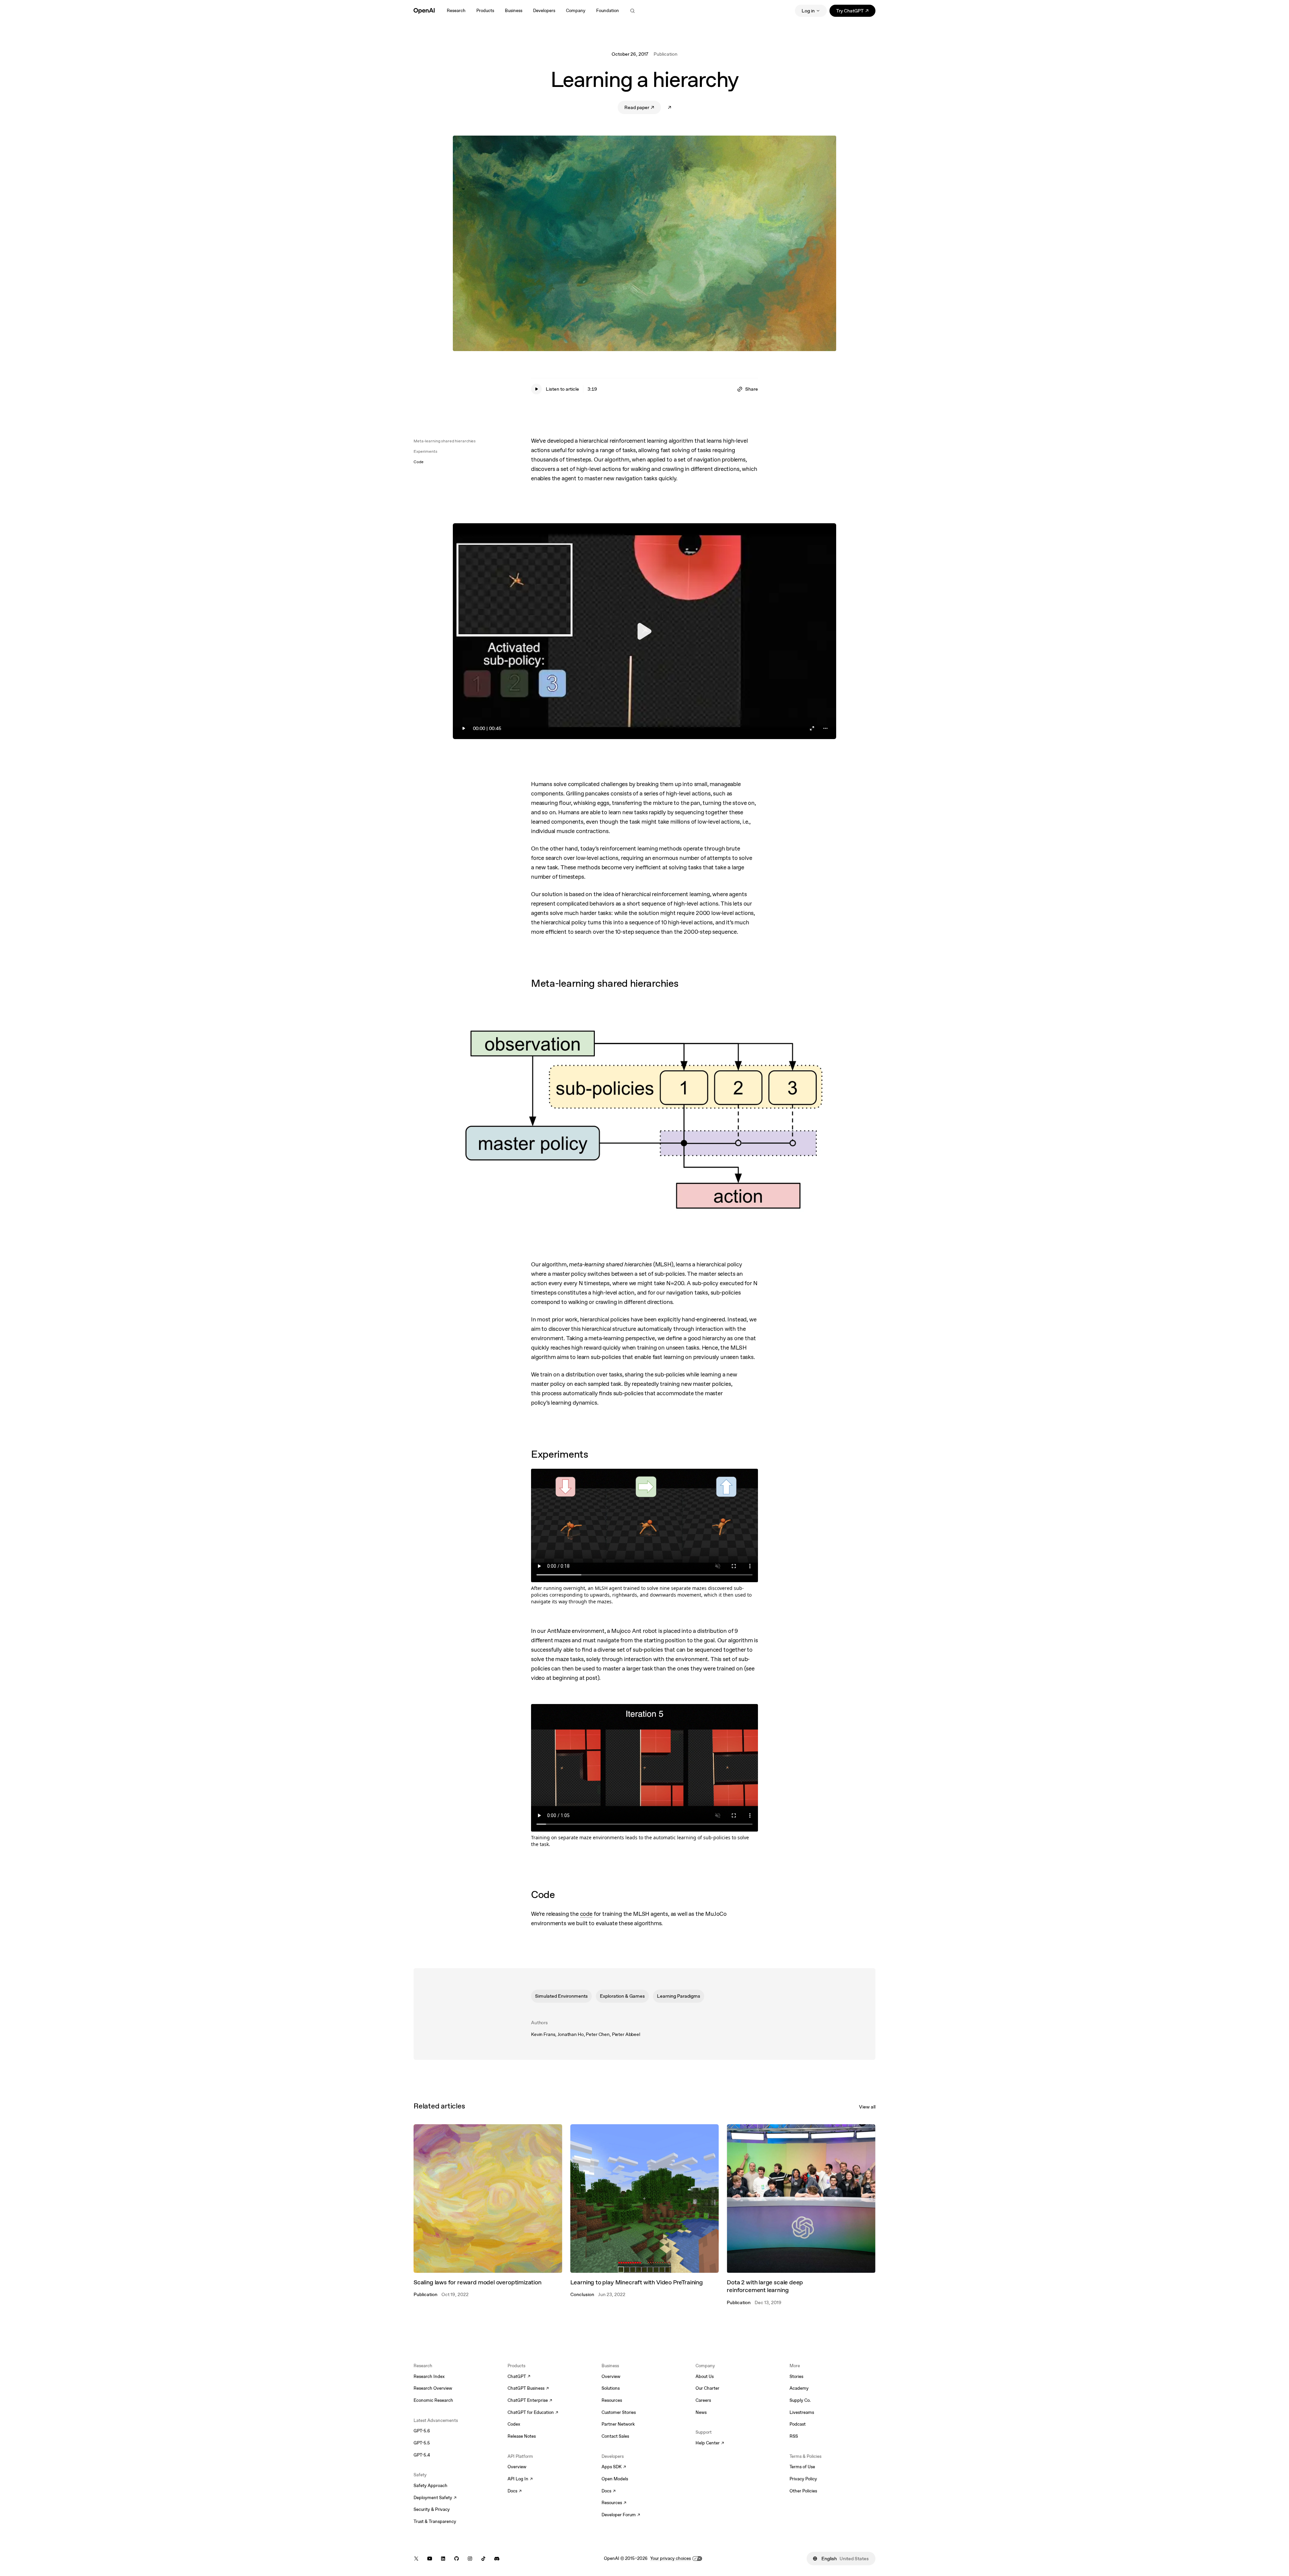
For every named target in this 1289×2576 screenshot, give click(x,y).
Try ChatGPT (856, 12)
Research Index (429, 2376)
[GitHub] (457, 2559)
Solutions (611, 2388)
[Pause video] (644, 631)
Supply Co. (800, 2400)
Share (752, 389)
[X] (416, 2559)
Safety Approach (431, 2486)
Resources (612, 2400)
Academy (799, 2388)
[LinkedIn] (443, 2559)
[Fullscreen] (812, 728)
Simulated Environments (561, 1996)
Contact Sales (615, 2436)
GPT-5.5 (422, 2443)
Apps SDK (614, 2467)
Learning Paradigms (679, 1996)
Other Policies (803, 2491)
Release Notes (522, 2436)
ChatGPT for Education (532, 2413)
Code (419, 462)
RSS (794, 2436)
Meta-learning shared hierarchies (445, 441)
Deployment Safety (435, 2498)
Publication (665, 54)
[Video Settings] (825, 728)
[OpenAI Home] (424, 11)
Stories (796, 2376)
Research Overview (433, 2388)
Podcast (798, 2424)
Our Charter (707, 2388)
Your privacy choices (671, 2558)
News (701, 2412)
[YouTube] (430, 2559)
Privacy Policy (803, 2479)
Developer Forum (621, 2515)
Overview (517, 2467)
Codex (514, 2424)
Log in (808, 11)
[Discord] (497, 2559)
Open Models (615, 2479)
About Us (705, 2376)
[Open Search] (632, 11)
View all (867, 2107)
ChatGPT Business (528, 2389)
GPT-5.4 (422, 2455)
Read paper (643, 109)
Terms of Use (802, 2467)
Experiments (425, 451)
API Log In (520, 2479)
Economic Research (433, 2400)
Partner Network (618, 2424)
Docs (515, 2491)
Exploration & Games (622, 1996)
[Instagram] (470, 2559)
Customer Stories (619, 2412)
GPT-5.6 (422, 2431)
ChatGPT (519, 2377)
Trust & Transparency (435, 2521)
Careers (703, 2400)
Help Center (710, 2443)
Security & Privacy (432, 2509)
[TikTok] (483, 2559)
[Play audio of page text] (536, 389)
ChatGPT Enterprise (530, 2401)
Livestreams (802, 2412)
